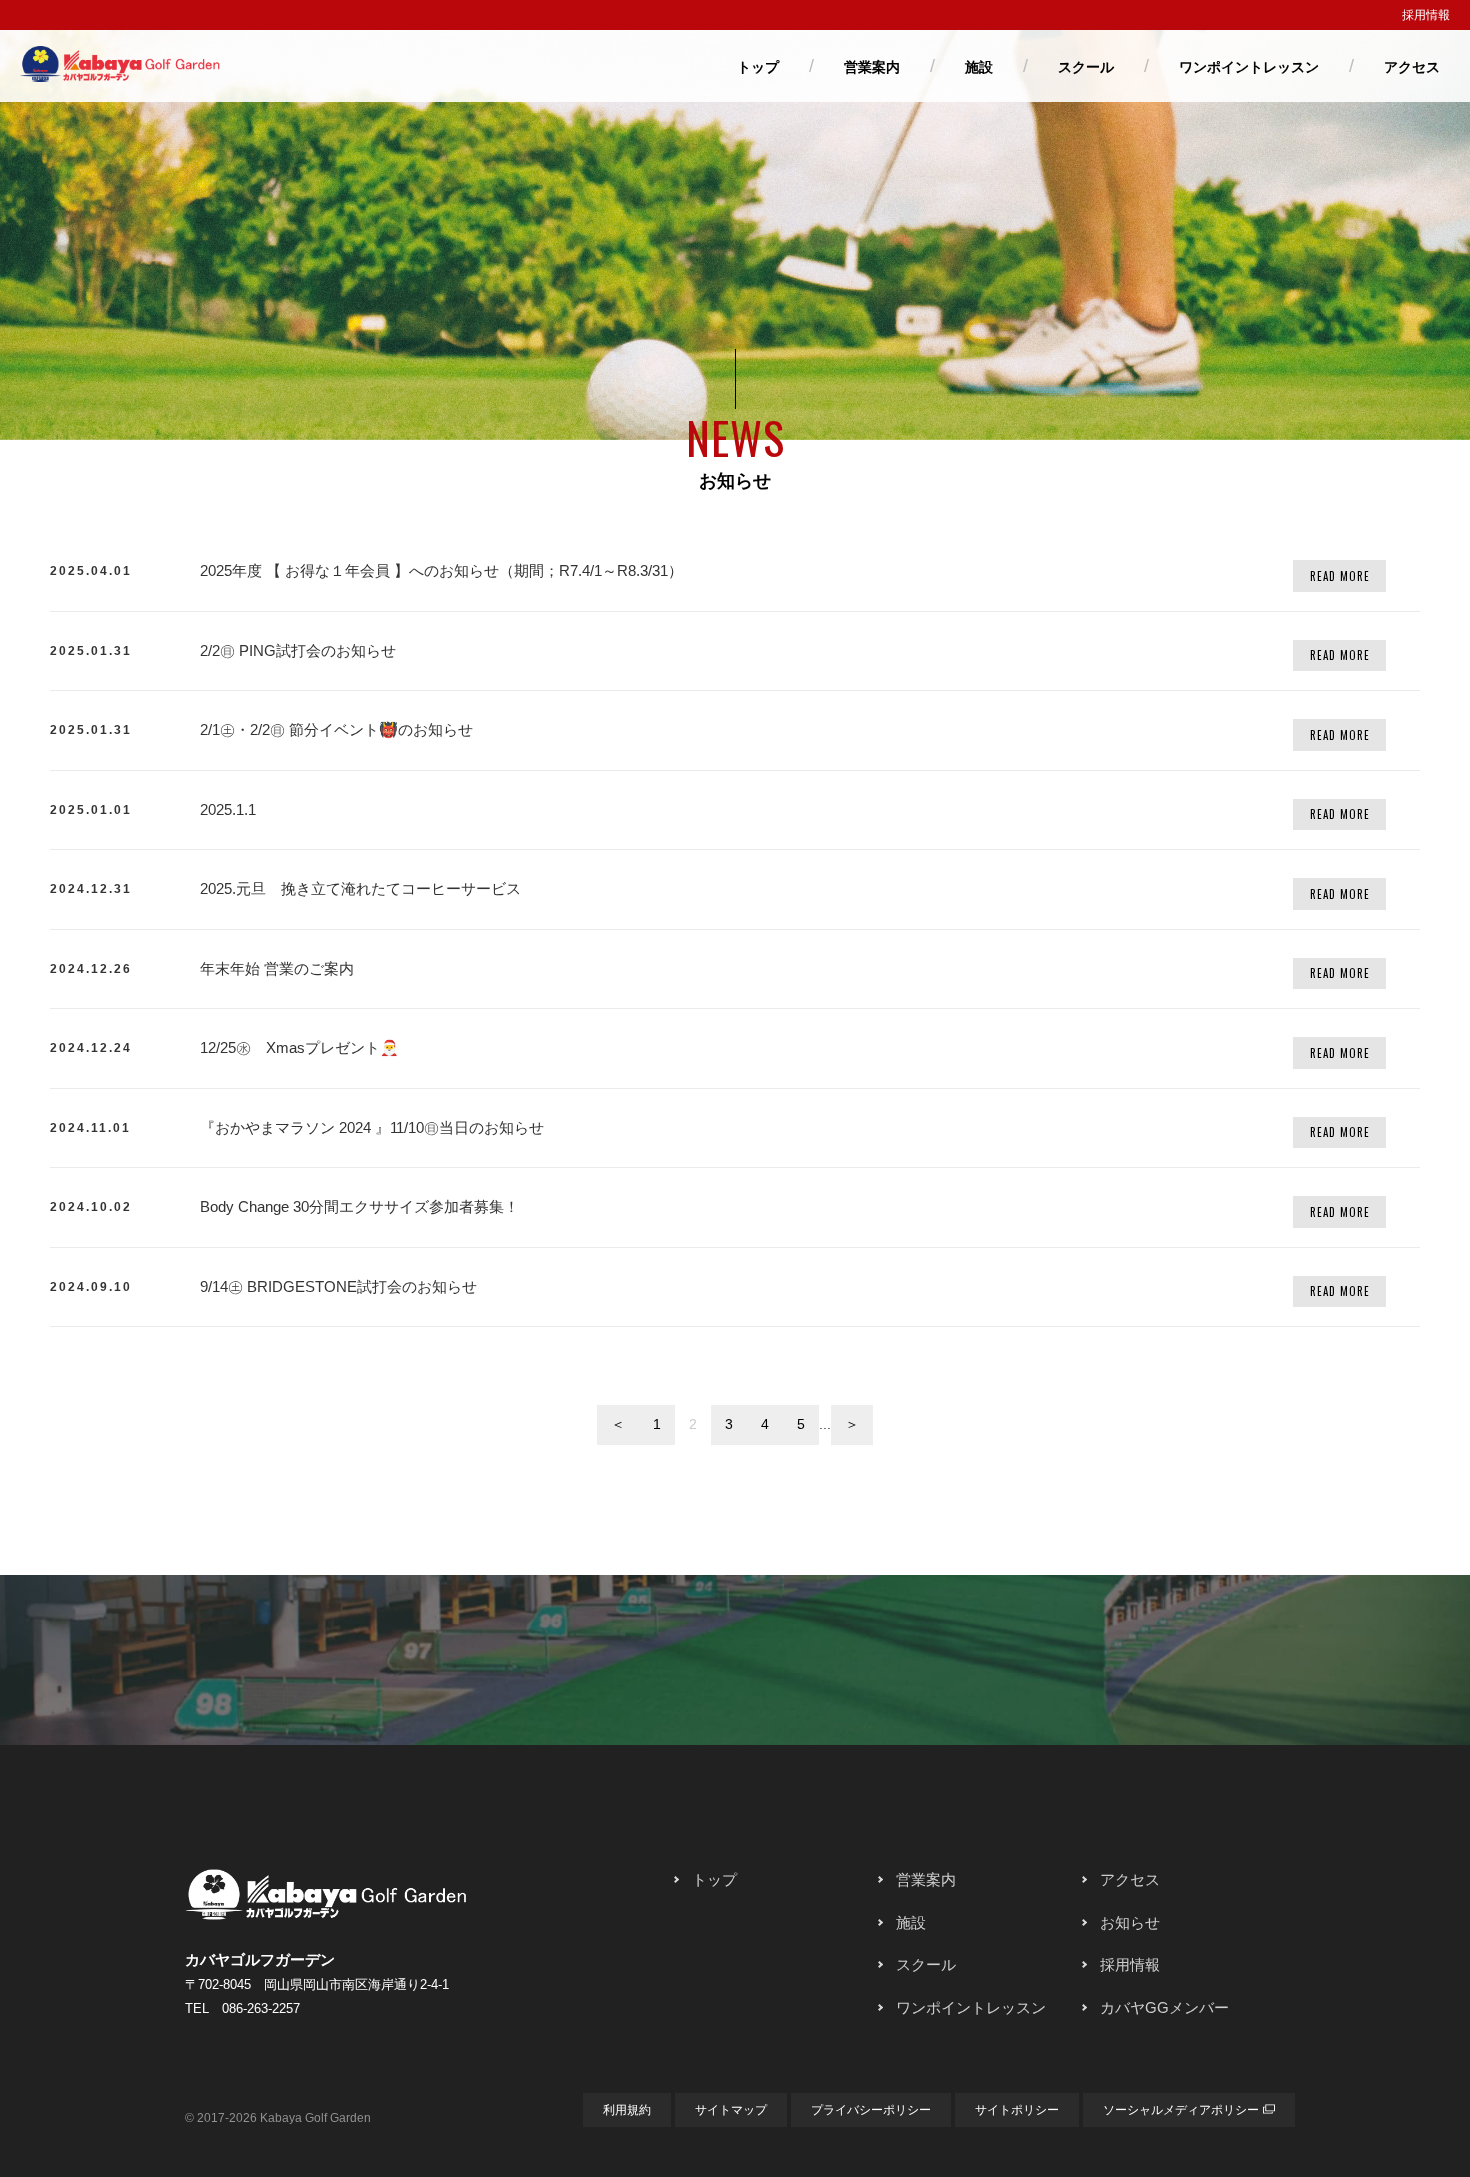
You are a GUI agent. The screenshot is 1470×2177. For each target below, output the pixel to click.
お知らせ (1130, 1922)
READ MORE (1340, 576)
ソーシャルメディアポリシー (1181, 2110)
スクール (1086, 67)
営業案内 (872, 67)
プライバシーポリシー (871, 2110)
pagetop (735, 1770)
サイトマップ (731, 2110)
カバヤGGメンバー (1164, 2007)
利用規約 (627, 2110)
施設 (979, 67)
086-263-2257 (261, 2008)
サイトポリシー (1017, 2110)
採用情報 (1426, 15)
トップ (758, 67)
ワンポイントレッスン (1249, 67)
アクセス (1412, 67)
